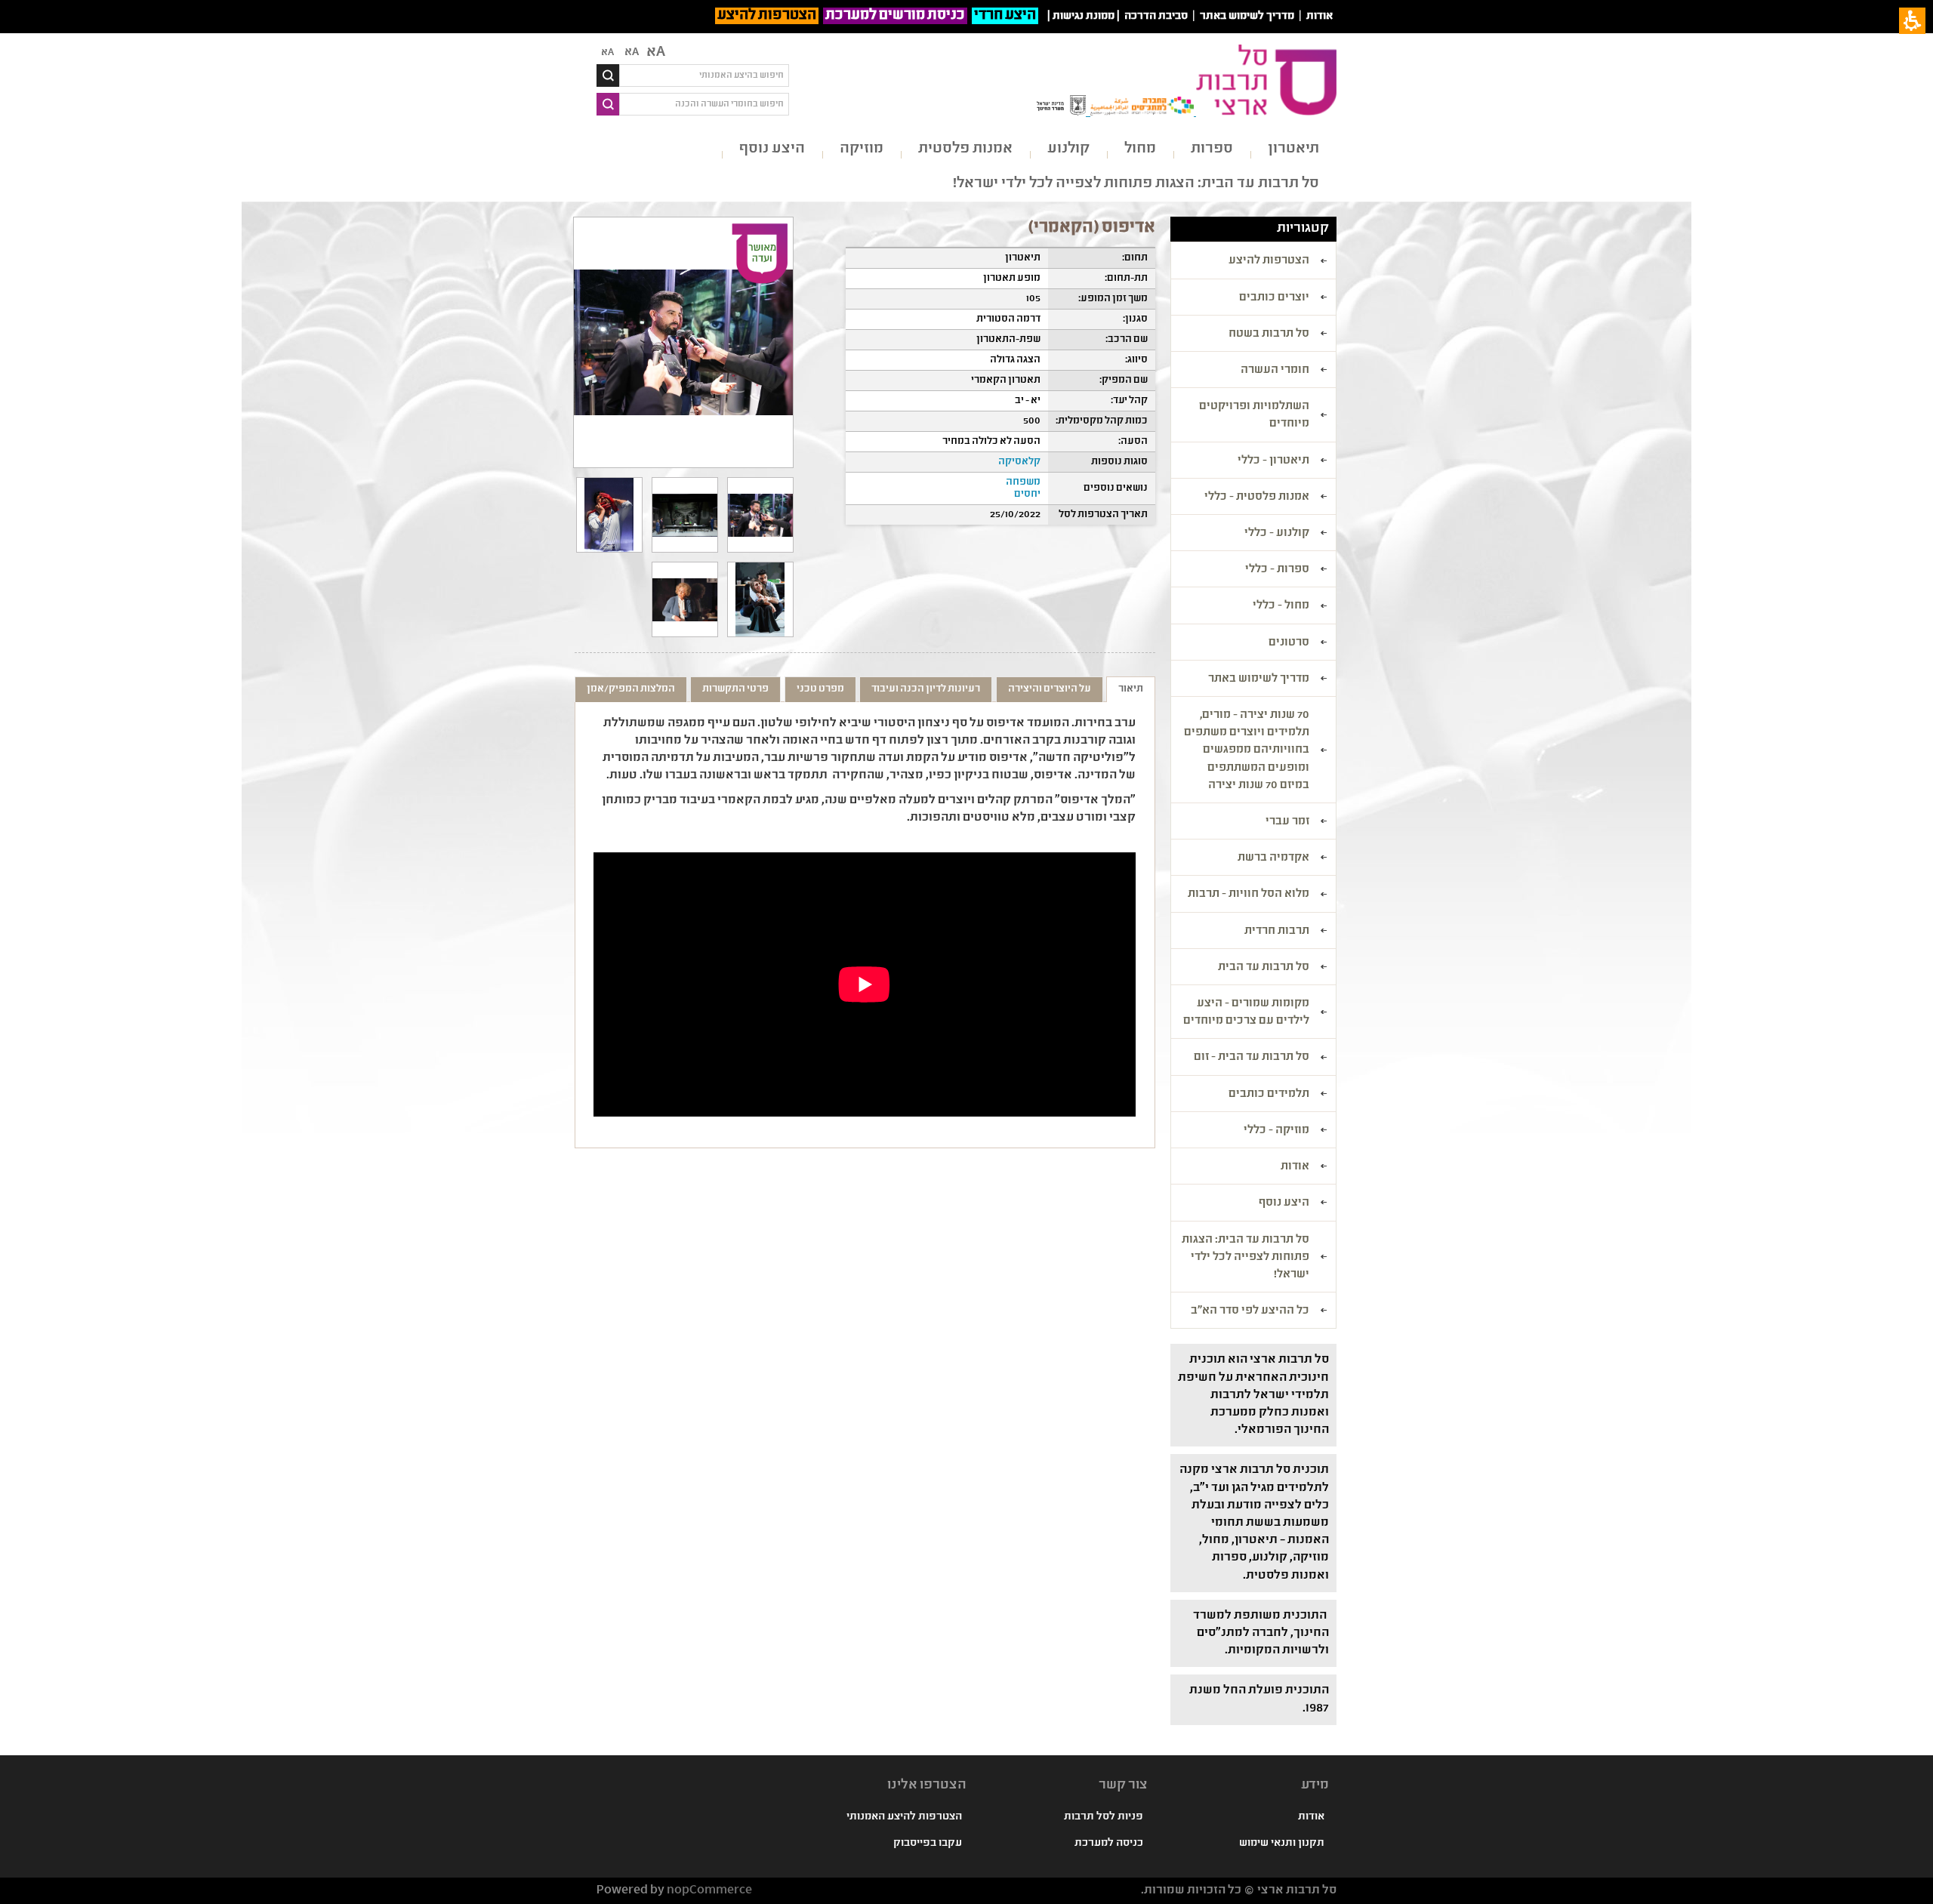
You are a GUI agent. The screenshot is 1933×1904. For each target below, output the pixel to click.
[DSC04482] (760, 599)
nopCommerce (709, 1891)
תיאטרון (1293, 149)
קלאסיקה (1019, 462)
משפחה (1023, 482)
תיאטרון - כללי (1273, 461)
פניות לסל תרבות (1104, 1817)
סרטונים (1289, 643)
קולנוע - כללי (1277, 534)
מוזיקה (862, 149)
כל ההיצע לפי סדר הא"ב (1250, 1311)
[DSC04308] (609, 515)
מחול (1140, 149)
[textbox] (704, 75)
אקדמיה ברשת (1273, 858)
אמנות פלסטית (965, 149)
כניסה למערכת (1109, 1844)
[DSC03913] (685, 599)
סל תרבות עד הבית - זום (1252, 1058)
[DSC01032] (760, 515)
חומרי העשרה (1275, 371)
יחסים (1027, 494)
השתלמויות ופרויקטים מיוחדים (1254, 416)
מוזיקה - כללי (1276, 1131)
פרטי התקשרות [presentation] (735, 689)
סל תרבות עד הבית (1264, 968)
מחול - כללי (1281, 606)
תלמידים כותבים (1269, 1095)
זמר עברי (1287, 822)
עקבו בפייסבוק (928, 1844)
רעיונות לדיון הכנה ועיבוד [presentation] (926, 689)
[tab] (1131, 689)
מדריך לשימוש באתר (1247, 17)
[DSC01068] (685, 515)
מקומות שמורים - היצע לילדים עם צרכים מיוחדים (1246, 1013)
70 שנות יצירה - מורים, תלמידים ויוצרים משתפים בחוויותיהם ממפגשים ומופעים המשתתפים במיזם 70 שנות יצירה (1247, 751)
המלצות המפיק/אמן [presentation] (631, 689)
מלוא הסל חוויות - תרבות (1249, 895)
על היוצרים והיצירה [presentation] (1050, 689)
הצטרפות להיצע (767, 16)
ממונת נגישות (1084, 17)
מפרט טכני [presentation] (820, 689)
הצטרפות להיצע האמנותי (904, 1817)
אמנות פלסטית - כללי (1257, 498)
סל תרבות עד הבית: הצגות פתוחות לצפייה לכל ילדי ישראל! (1136, 184)
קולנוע (1068, 149)
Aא (607, 53)
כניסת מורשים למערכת (895, 16)
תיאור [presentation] (1131, 689)
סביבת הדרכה (1156, 17)
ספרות (1212, 149)
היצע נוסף (772, 149)
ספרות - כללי (1277, 570)
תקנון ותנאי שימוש (1282, 1844)
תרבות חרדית (1277, 932)
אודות (1319, 17)
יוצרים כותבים (1274, 298)
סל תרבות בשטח (1269, 334)
